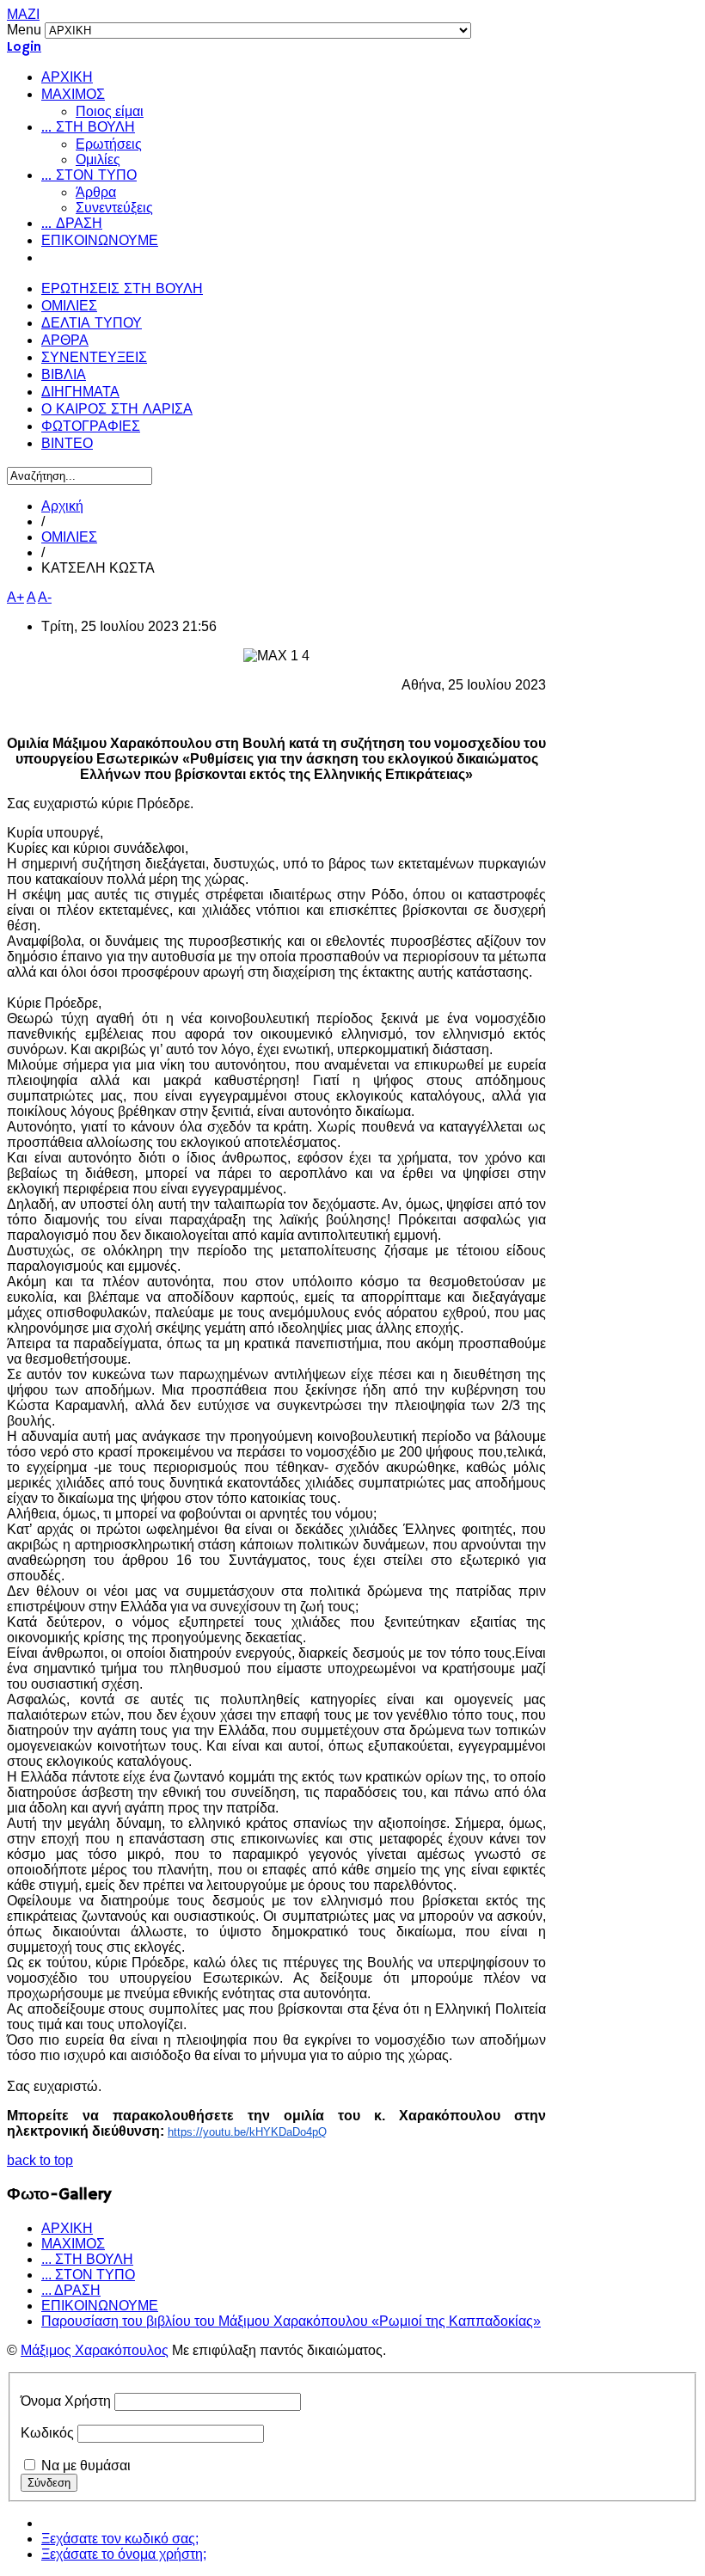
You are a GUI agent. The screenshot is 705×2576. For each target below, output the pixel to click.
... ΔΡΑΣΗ (72, 224)
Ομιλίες (98, 159)
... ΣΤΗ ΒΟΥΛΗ (88, 128)
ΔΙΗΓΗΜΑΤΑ (80, 393)
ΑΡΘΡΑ (65, 341)
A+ (15, 597)
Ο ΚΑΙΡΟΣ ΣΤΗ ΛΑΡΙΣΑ (117, 410)
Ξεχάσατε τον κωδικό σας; (120, 2539)
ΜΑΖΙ (23, 14)
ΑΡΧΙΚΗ (67, 78)
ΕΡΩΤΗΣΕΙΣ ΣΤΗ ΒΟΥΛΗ (122, 290)
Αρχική (62, 506)
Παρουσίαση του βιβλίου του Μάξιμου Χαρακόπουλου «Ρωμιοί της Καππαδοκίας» (291, 2321)
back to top (40, 2160)
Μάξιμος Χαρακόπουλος (95, 2350)
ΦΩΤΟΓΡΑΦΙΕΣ (91, 427)
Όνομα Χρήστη (66, 2401)
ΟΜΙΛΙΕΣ (69, 307)
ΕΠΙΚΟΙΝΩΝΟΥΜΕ (100, 242)
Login (24, 47)
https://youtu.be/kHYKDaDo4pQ (247, 2132)
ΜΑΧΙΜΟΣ (73, 95)
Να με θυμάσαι (86, 2466)
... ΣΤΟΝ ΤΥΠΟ (89, 176)
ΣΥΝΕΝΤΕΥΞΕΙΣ (94, 359)
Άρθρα (96, 192)
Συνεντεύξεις (114, 208)
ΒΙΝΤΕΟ (67, 445)
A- (45, 597)
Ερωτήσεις (109, 144)
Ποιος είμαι (110, 111)
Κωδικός (47, 2433)
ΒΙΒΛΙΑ (64, 376)
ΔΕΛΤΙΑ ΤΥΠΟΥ (92, 324)
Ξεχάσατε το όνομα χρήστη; (124, 2554)
